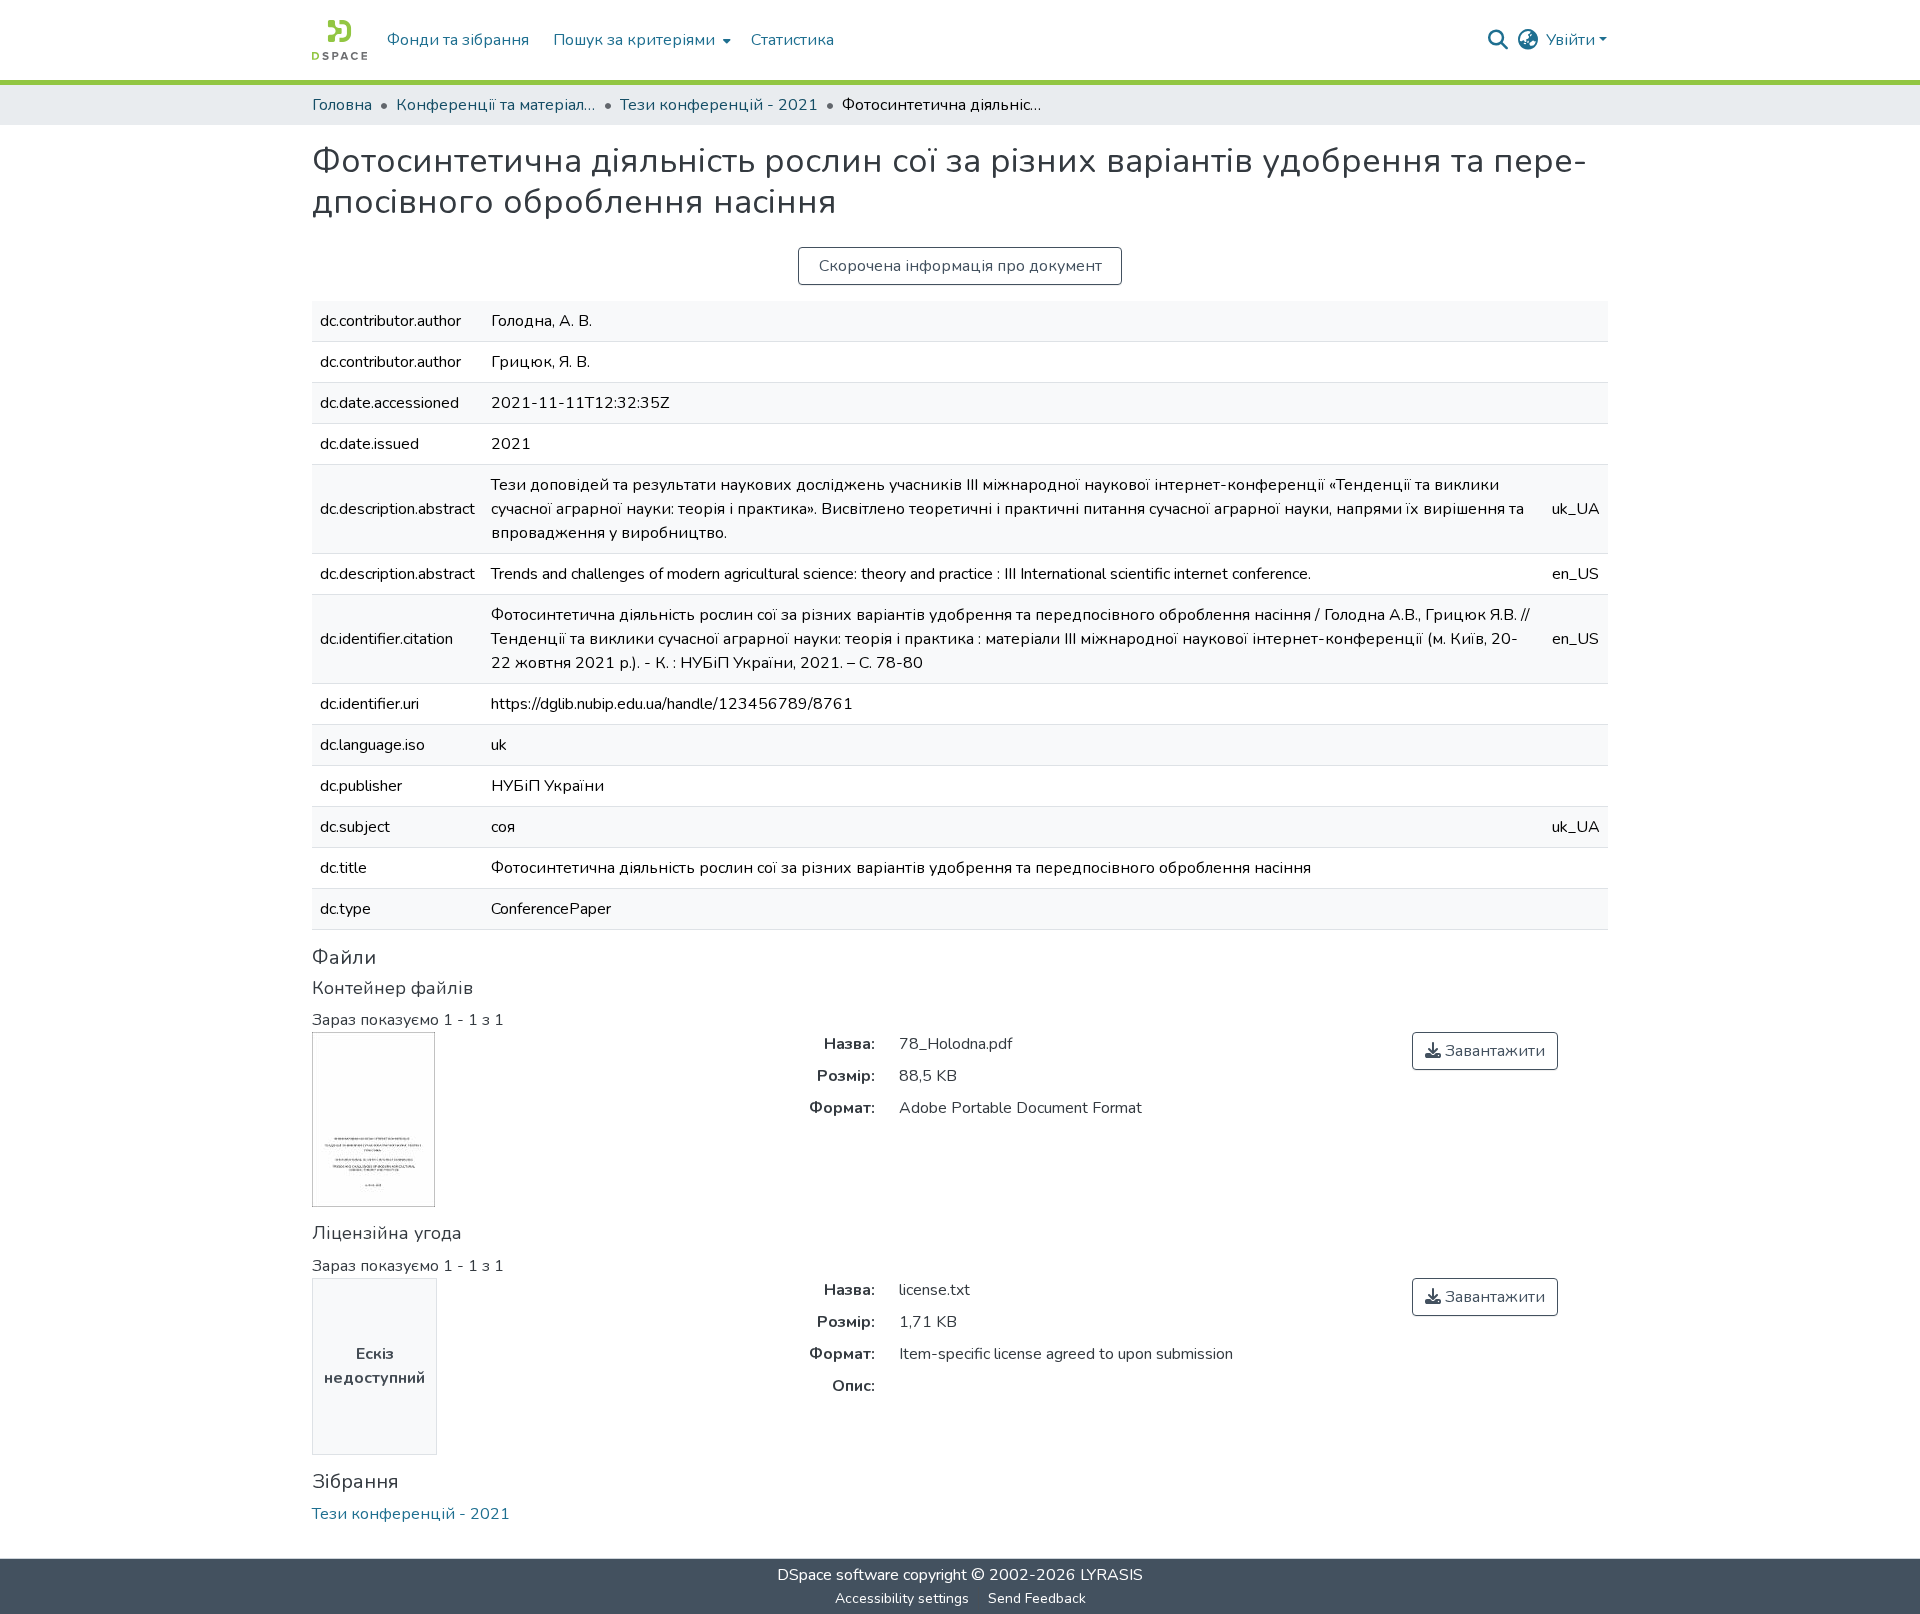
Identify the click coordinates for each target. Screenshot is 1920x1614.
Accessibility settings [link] (902, 1598)
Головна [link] (342, 105)
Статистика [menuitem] (792, 40)
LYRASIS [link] (1111, 1575)
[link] (1485, 1051)
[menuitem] (640, 40)
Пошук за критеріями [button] (634, 40)
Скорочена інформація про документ (960, 266)
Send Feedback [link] (1037, 1598)
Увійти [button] (1572, 40)
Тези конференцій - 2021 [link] (719, 105)
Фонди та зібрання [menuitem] (458, 40)
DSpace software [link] (838, 1575)
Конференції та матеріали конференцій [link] (496, 105)
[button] (339, 40)
